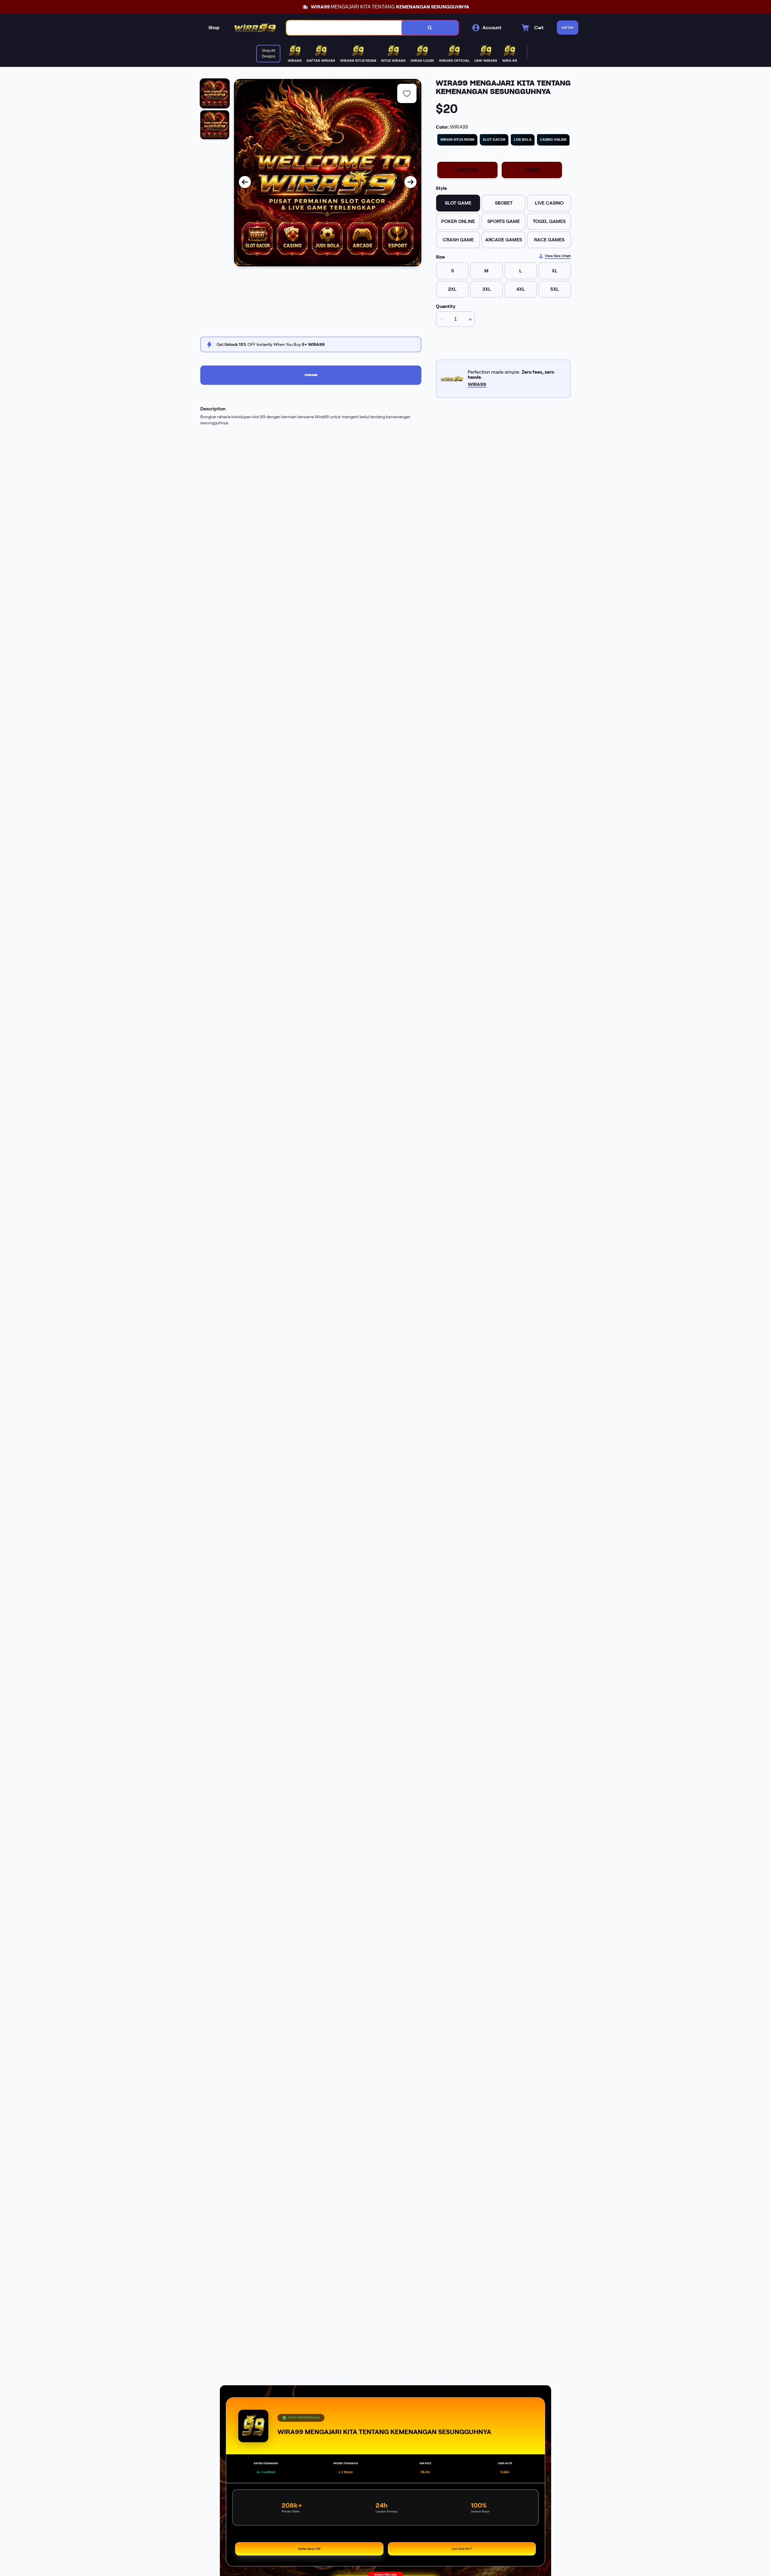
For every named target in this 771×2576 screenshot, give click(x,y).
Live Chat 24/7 (462, 2549)
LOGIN (532, 170)
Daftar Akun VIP (309, 2549)
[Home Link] (255, 28)
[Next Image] (410, 182)
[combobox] (344, 28)
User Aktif (505, 2463)
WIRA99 (311, 375)
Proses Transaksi (346, 2463)
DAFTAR (468, 170)
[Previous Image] (245, 182)
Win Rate (425, 2463)
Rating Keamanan (266, 2463)
